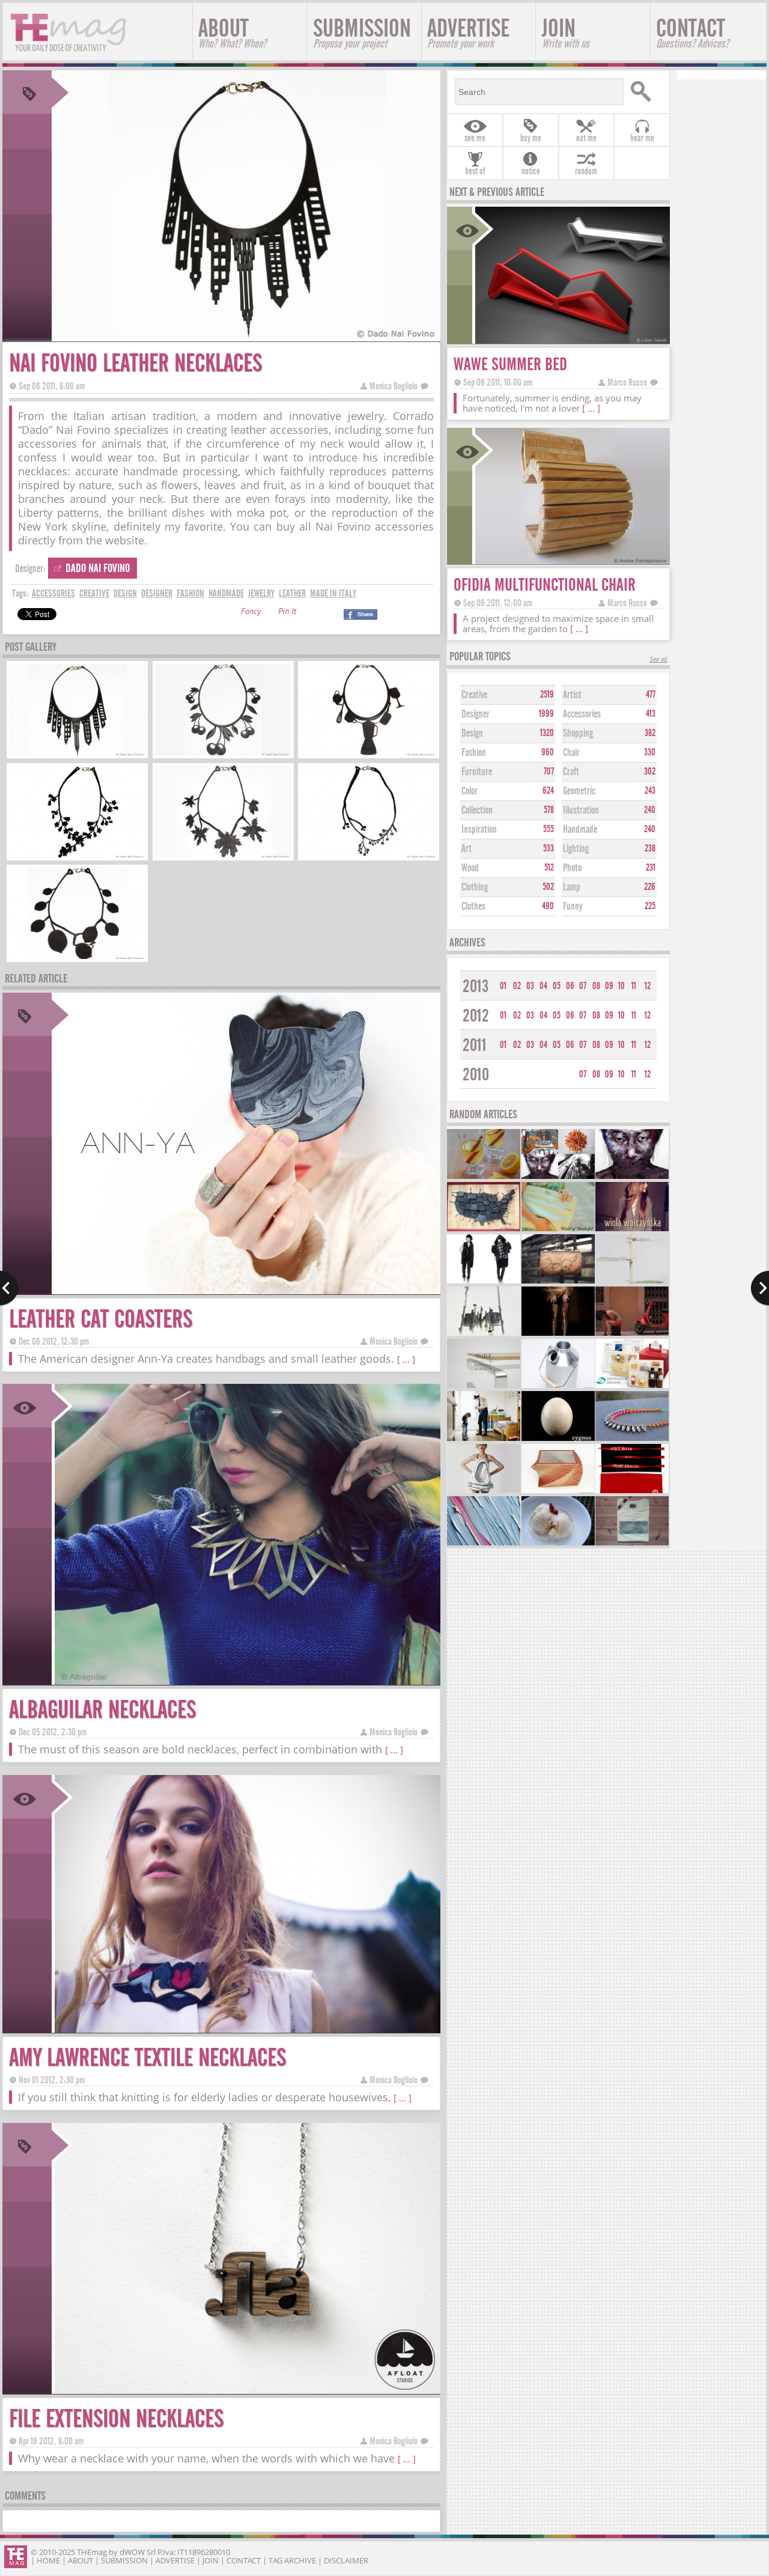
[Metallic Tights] (558, 1334)
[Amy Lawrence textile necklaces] (246, 2029)
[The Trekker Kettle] (558, 1387)
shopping (578, 733)
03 (530, 986)
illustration (581, 810)
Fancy (251, 613)
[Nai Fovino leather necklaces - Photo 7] (77, 958)
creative (94, 593)
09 (609, 986)
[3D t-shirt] (632, 1544)
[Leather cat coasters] (246, 1290)
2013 (476, 986)
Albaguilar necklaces (102, 1710)
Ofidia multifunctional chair (545, 585)
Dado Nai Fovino (98, 568)
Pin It (287, 613)
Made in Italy (333, 593)
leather (292, 593)
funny (573, 906)
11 (634, 986)
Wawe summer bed (510, 364)
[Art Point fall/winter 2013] (484, 1282)
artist (572, 695)
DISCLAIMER (346, 2560)
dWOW (132, 2552)
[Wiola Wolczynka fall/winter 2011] (632, 1230)
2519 (547, 695)
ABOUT (232, 32)
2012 (476, 1016)
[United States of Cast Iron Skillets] (484, 1230)
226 (650, 887)
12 (648, 986)
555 (549, 829)
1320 (547, 733)
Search (645, 92)
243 (650, 791)
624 (548, 791)
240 (650, 810)
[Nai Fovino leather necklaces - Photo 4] (77, 856)
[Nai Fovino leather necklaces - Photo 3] (369, 754)
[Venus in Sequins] (484, 1492)
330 (650, 752)
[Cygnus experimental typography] (558, 1439)
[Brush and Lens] (484, 1544)
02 (517, 986)
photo (572, 868)
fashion (190, 593)
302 (650, 772)
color (470, 791)
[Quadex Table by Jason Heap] (558, 1492)
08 (596, 986)
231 (651, 868)
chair (571, 753)
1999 (546, 714)
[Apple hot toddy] (484, 1177)
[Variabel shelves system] (632, 1282)
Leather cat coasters (101, 1319)
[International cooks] (632, 1387)
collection (477, 810)
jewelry (261, 593)
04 (543, 986)
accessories (53, 593)
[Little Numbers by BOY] (632, 1334)
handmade (226, 593)
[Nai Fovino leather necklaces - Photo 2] (223, 754)
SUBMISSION (362, 32)
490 (548, 906)
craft (571, 772)
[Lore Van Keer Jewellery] (484, 1334)
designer (157, 593)
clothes (473, 906)
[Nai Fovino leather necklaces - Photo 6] (369, 856)
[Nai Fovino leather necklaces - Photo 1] (77, 754)
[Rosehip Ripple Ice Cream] (558, 1544)
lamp (572, 887)
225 (650, 906)
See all (658, 660)
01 (503, 986)
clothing (475, 887)
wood (470, 868)
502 (548, 887)
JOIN (566, 32)
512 (549, 868)
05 (557, 986)
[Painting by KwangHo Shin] (632, 1177)
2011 (475, 1045)
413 (651, 714)
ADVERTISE (468, 32)
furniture (477, 772)
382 (650, 733)
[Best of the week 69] (558, 1177)
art (467, 849)
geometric (579, 791)
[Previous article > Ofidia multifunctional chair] (9, 1288)
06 (570, 986)
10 (622, 986)
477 (651, 695)
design (125, 593)
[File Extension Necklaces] (246, 2390)
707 (549, 772)
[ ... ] (406, 1359)
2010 (476, 1075)
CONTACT (692, 32)
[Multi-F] (484, 1387)
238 (650, 848)
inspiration (479, 830)
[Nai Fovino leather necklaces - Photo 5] (223, 856)
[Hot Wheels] (484, 1439)
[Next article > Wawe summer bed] (760, 1288)
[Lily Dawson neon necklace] (632, 1439)
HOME (48, 2560)
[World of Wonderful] (558, 1230)
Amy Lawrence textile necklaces (147, 2058)
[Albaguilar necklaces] (246, 1681)
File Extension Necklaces (116, 2419)
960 (548, 752)
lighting (576, 849)
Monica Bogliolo (394, 386)
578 (549, 810)
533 (549, 848)
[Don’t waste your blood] (632, 1492)
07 (583, 986)
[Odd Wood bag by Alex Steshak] (558, 1282)
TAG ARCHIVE (292, 2560)
